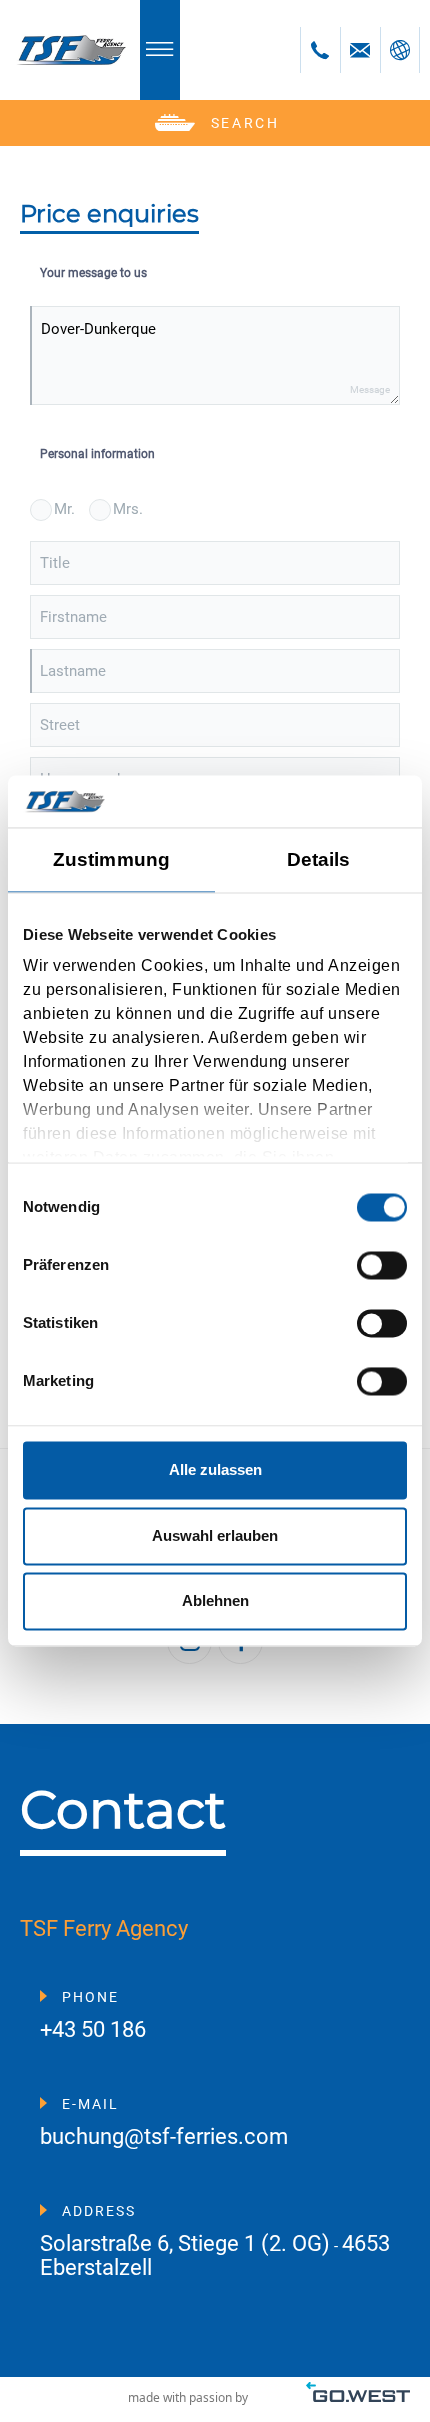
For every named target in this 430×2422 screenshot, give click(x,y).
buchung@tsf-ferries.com (164, 2137)
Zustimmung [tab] (111, 859)
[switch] (382, 1265)
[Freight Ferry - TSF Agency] (70, 50)
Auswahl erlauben (215, 1535)
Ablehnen (215, 1601)
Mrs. (128, 509)
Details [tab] (319, 859)
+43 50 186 (93, 2030)
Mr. (64, 509)
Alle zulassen (215, 1470)
